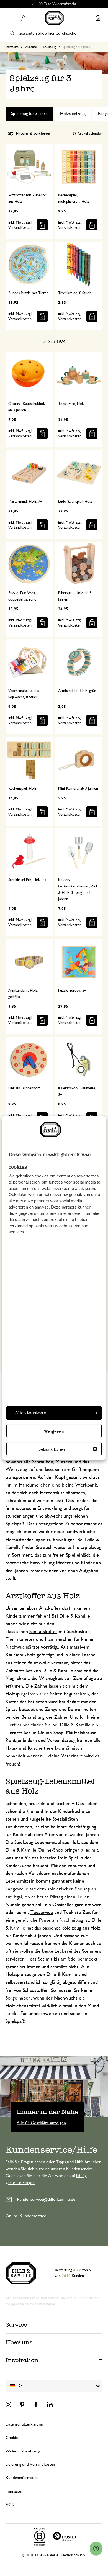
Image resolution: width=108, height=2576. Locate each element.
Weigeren (54, 1431)
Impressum (15, 2491)
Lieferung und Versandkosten (30, 2465)
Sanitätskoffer (43, 1632)
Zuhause (31, 47)
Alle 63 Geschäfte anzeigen (41, 2123)
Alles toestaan (31, 1413)
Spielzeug (50, 47)
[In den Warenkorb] (42, 225)
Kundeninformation (22, 2478)
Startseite (12, 47)
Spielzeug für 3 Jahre (29, 114)
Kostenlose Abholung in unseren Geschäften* (56, 4)
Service (16, 2325)
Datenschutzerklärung (24, 2424)
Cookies (12, 2438)
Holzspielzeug (73, 114)
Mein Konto (23, 18)
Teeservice (42, 1913)
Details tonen (52, 1449)
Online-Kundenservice (26, 2216)
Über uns (19, 2342)
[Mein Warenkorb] (98, 18)
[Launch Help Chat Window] (96, 2549)
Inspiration (22, 2360)
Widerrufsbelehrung (23, 2451)
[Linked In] (50, 2405)
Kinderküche (71, 1812)
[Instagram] (8, 2405)
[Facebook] (36, 2405)
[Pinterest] (22, 2405)
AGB (10, 2505)
